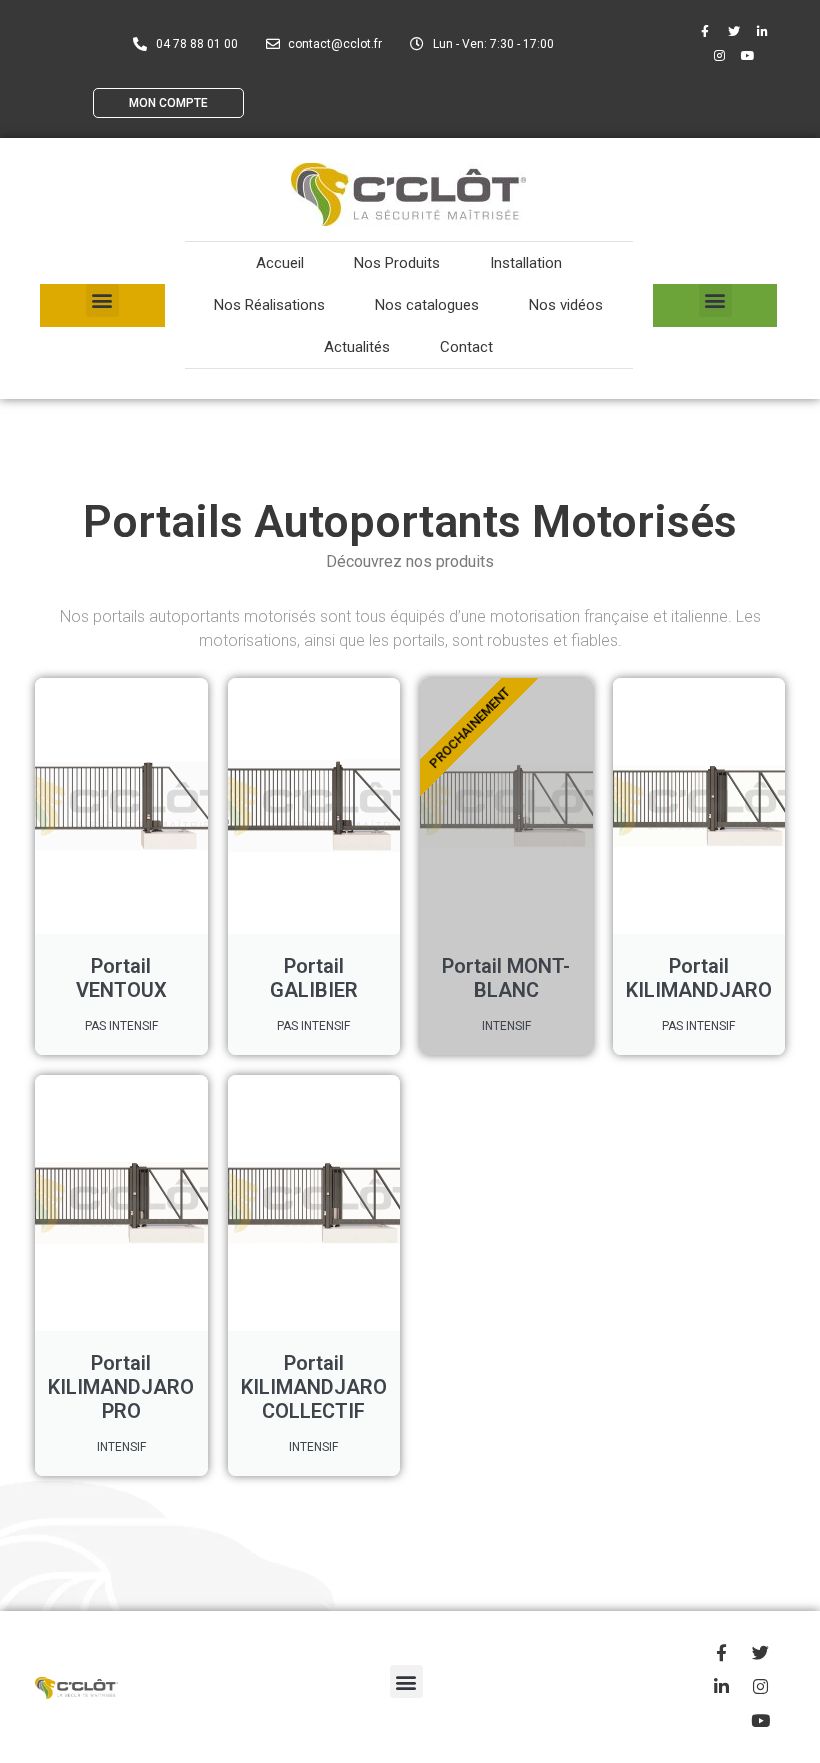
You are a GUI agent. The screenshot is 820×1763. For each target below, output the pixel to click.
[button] (102, 300)
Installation (526, 263)
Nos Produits (397, 263)
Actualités (357, 347)
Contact (466, 347)
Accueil (280, 263)
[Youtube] (748, 56)
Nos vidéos (566, 305)
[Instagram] (719, 56)
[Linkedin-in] (763, 32)
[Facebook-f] (705, 32)
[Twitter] (734, 32)
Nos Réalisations (269, 305)
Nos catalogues (427, 305)
